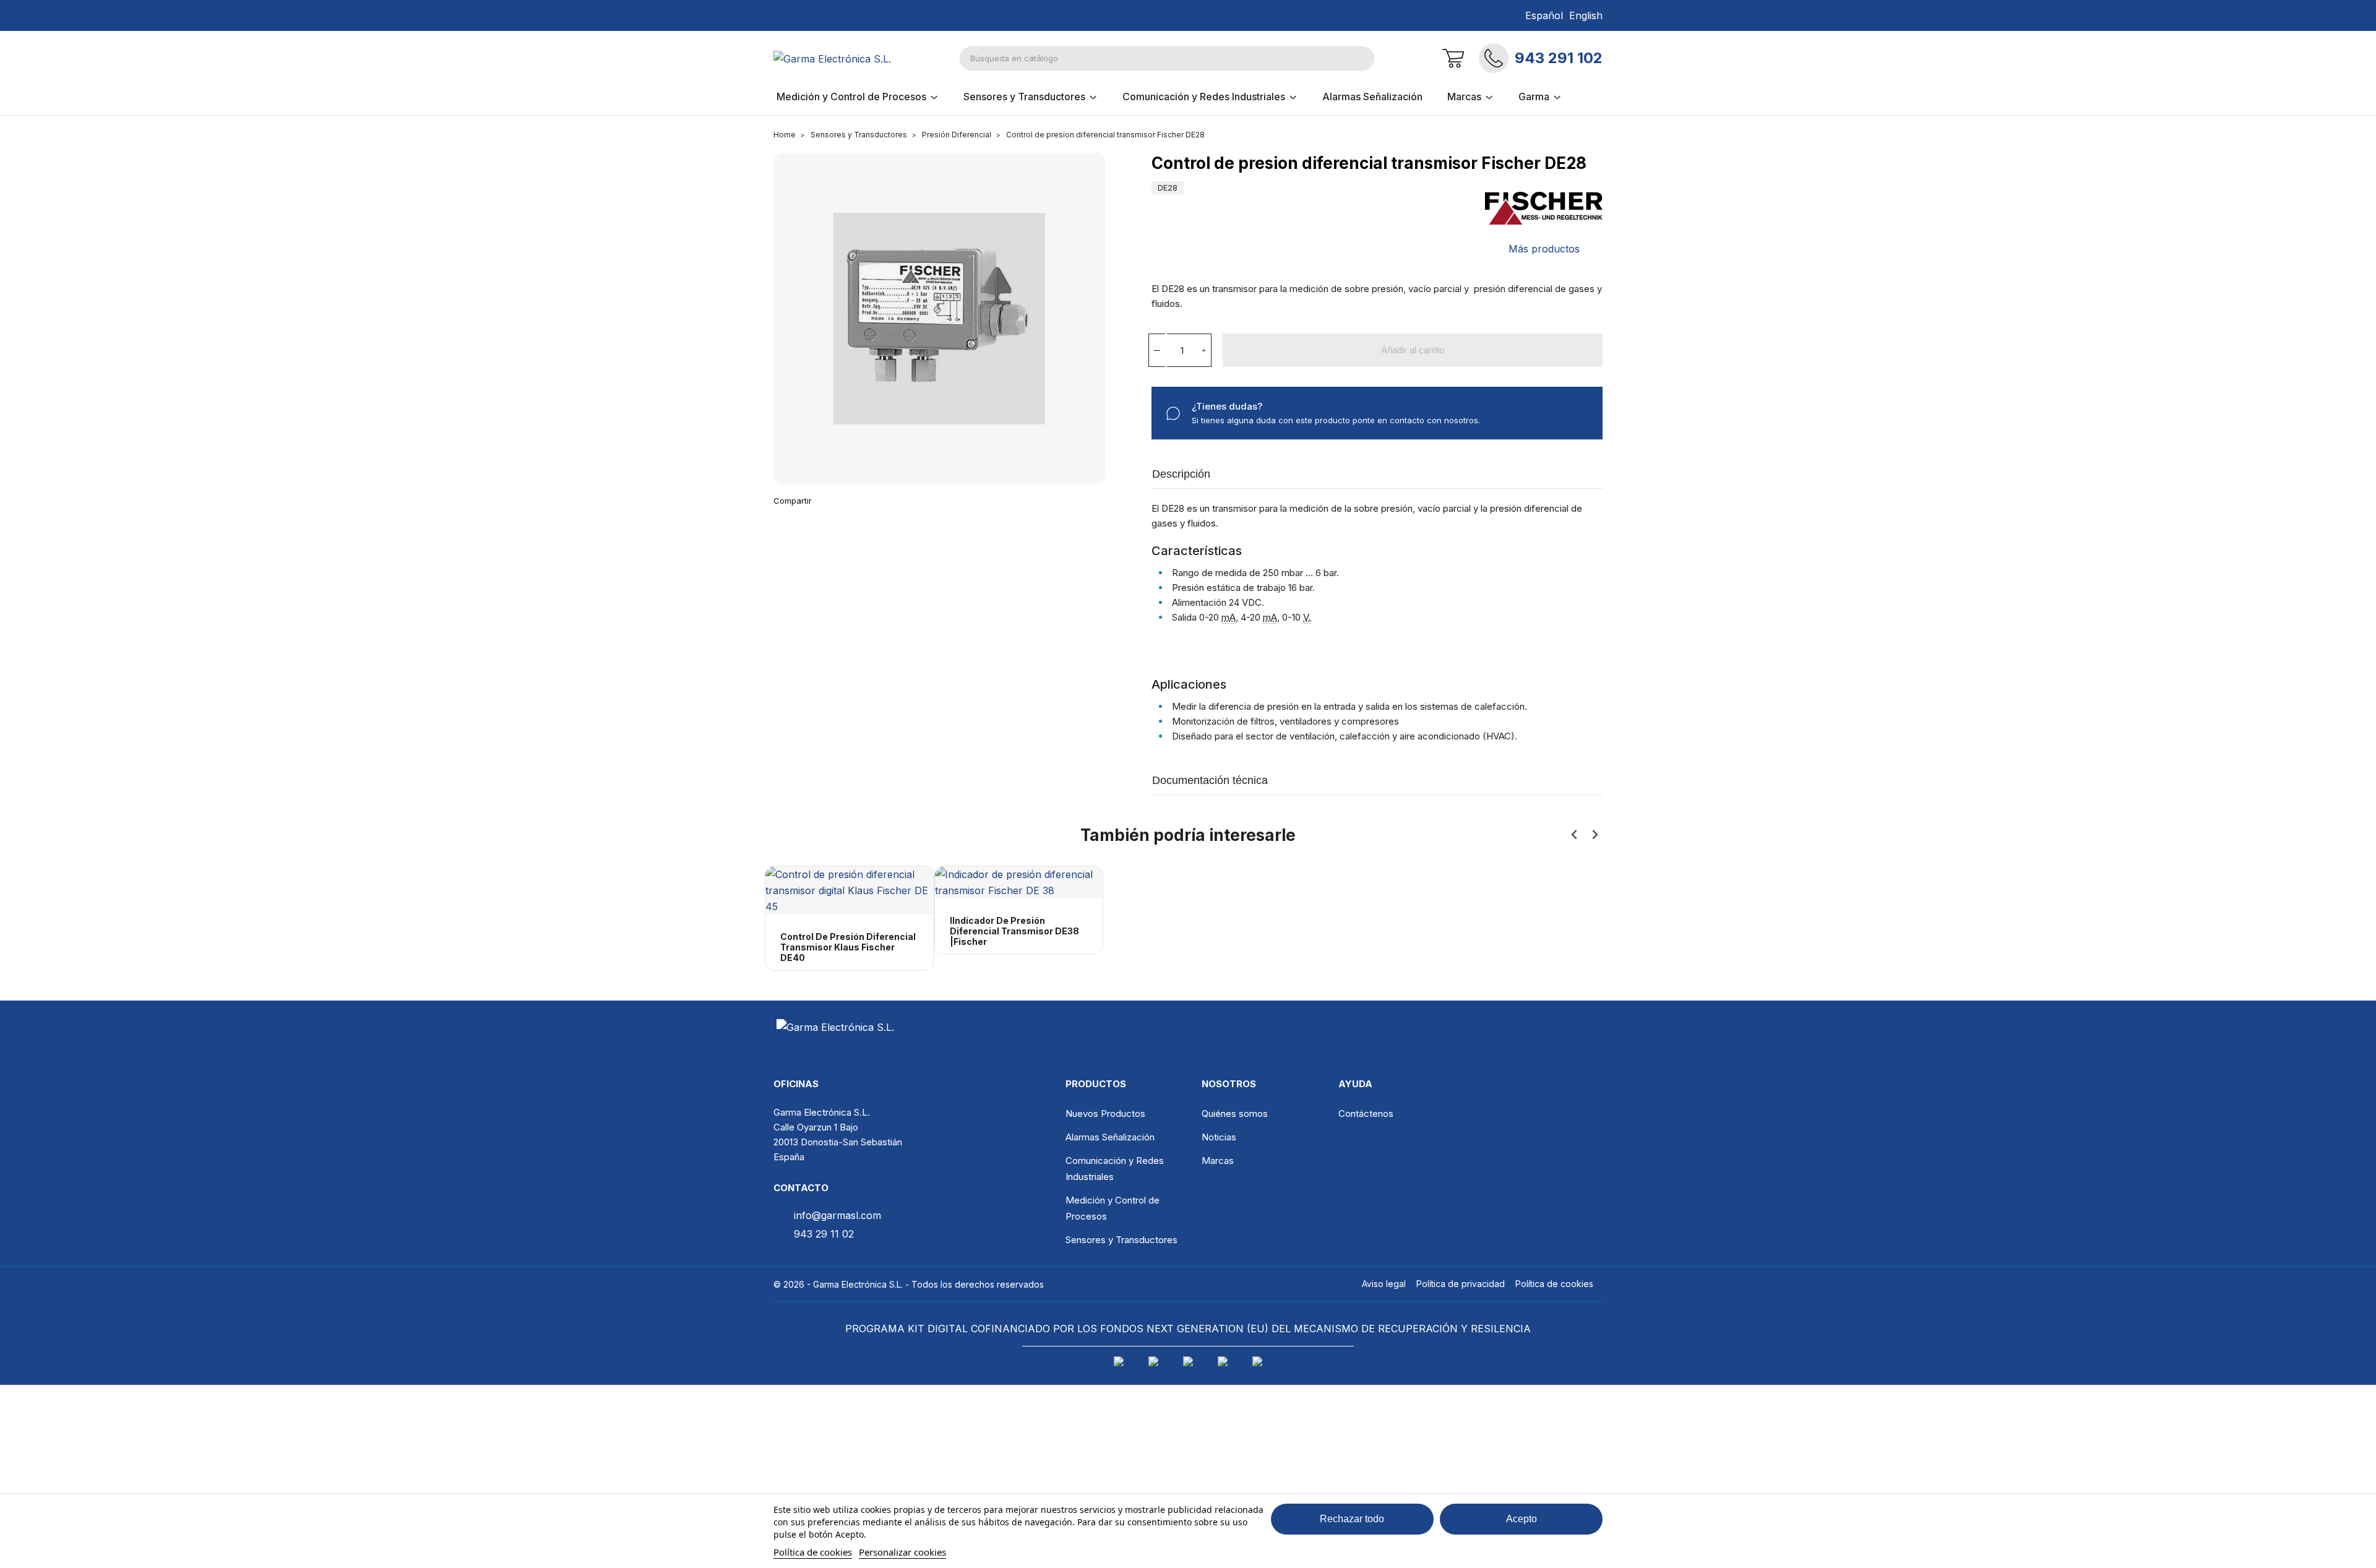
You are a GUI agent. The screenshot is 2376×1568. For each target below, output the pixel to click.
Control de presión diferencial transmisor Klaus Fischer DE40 (848, 947)
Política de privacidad (1461, 1284)
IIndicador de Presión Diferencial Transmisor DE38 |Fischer (1014, 931)
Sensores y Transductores (1121, 1240)
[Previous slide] (1574, 835)
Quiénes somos (1235, 1114)
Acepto (1522, 1519)
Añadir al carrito (1413, 350)
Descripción (1181, 474)
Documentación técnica (1210, 780)
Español (1544, 15)
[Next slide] (1594, 835)
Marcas (1218, 1161)
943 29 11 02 (824, 1234)
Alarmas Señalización (1110, 1137)
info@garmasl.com (837, 1215)
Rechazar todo (1352, 1519)
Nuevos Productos (1105, 1114)
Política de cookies (813, 1552)
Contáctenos (1366, 1114)
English (1586, 15)
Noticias (1219, 1137)
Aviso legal (1384, 1284)
